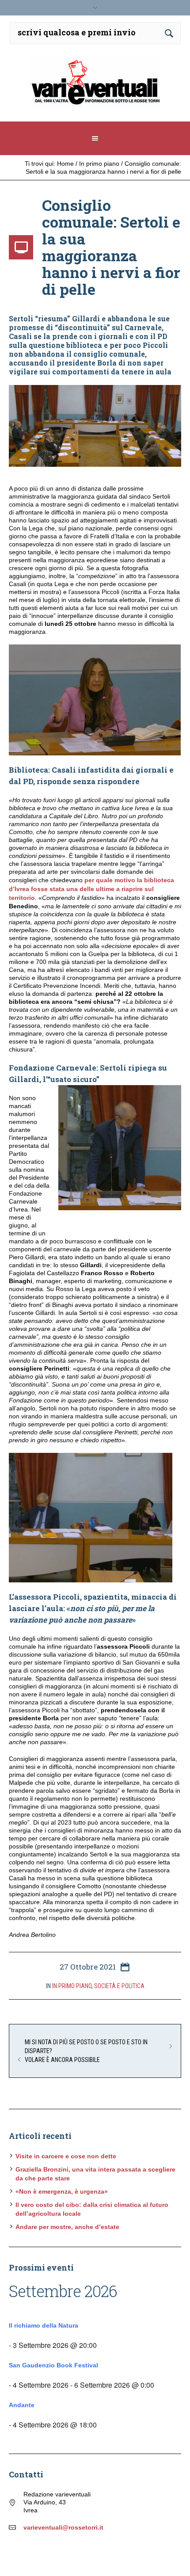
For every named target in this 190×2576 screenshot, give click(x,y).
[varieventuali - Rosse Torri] (95, 86)
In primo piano (99, 164)
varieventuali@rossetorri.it (63, 2527)
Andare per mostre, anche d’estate (67, 2227)
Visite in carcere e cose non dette (66, 2156)
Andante (22, 2405)
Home (65, 164)
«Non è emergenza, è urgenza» (62, 2191)
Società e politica (119, 1986)
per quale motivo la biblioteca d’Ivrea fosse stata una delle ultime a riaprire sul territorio (91, 889)
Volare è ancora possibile (62, 2060)
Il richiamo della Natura (44, 2325)
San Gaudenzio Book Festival (53, 2365)
